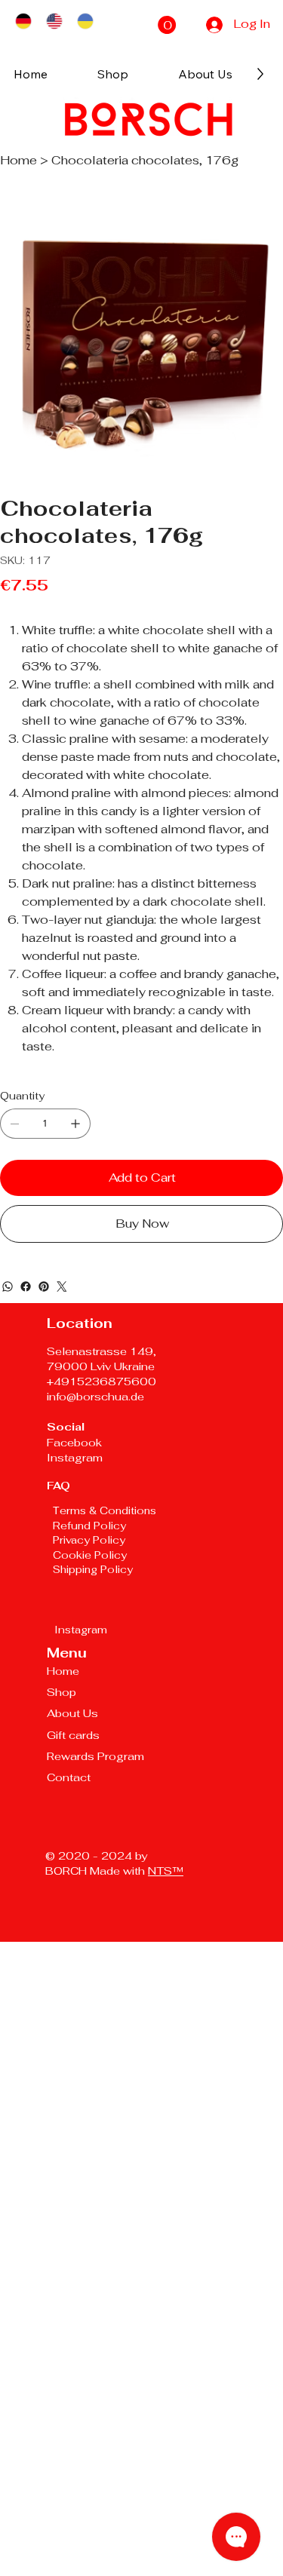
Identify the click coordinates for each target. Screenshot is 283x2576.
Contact (69, 1777)
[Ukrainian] (85, 21)
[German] (23, 21)
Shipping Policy (93, 1569)
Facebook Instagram (75, 1450)
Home (63, 1671)
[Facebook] (26, 1286)
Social (66, 1426)
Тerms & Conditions (105, 1510)
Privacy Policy (89, 1540)
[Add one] (75, 1124)
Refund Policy (89, 1526)
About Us (72, 1713)
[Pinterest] (44, 1286)
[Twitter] (62, 1286)
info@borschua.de (95, 1396)
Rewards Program (95, 1756)
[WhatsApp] (8, 1286)
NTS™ (166, 1871)
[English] (54, 21)
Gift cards (73, 1735)
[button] (167, 25)
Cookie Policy (91, 1555)
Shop (62, 1692)
